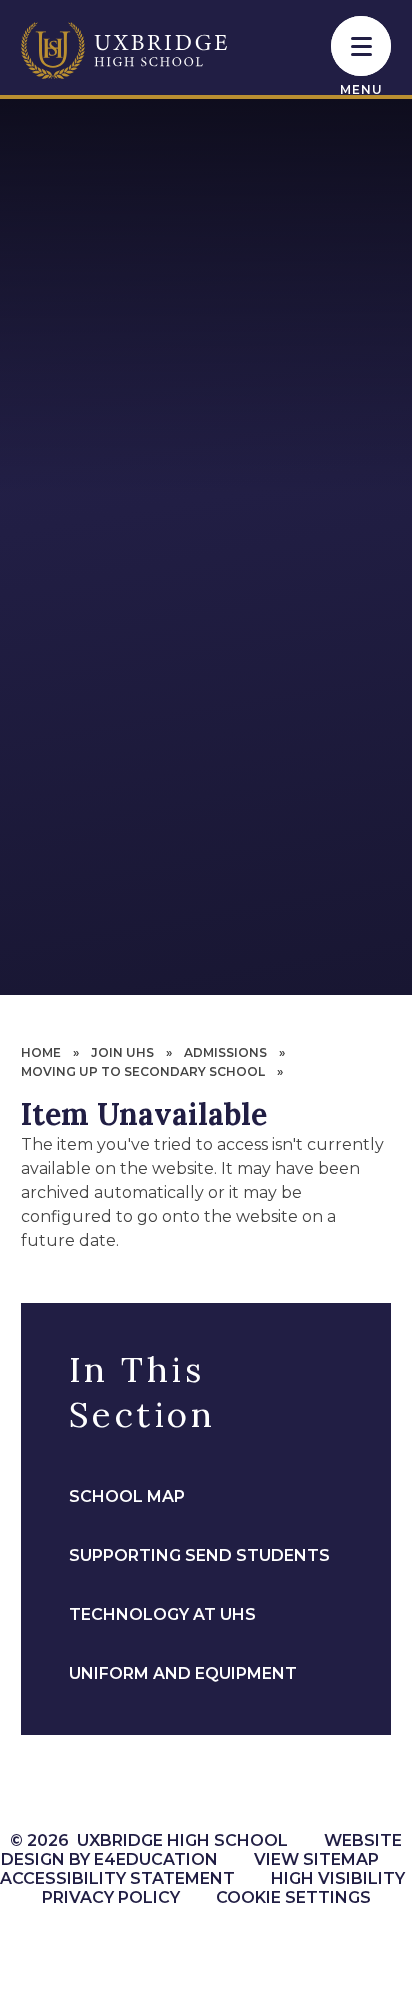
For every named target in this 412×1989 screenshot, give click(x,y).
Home (41, 1052)
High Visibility (338, 1878)
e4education (156, 1859)
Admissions (225, 1052)
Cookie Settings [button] (293, 1897)
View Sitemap (316, 1859)
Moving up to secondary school (143, 1071)
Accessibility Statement (117, 1878)
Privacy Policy (111, 1897)
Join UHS (122, 1052)
